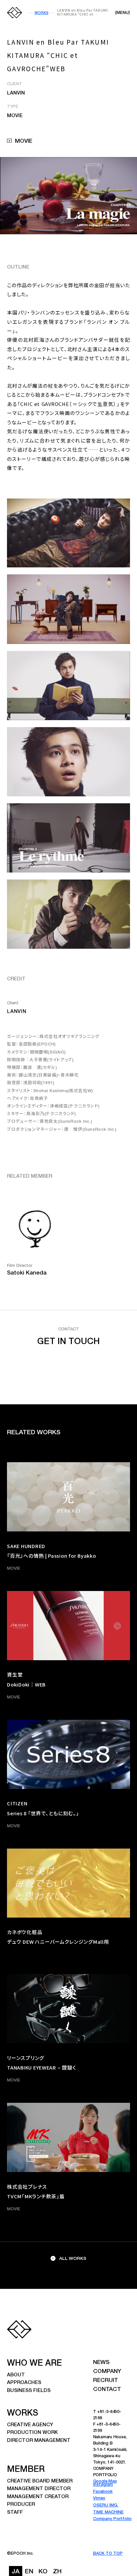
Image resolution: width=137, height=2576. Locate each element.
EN (29, 2572)
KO (43, 2572)
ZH (57, 2572)
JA (16, 2572)
